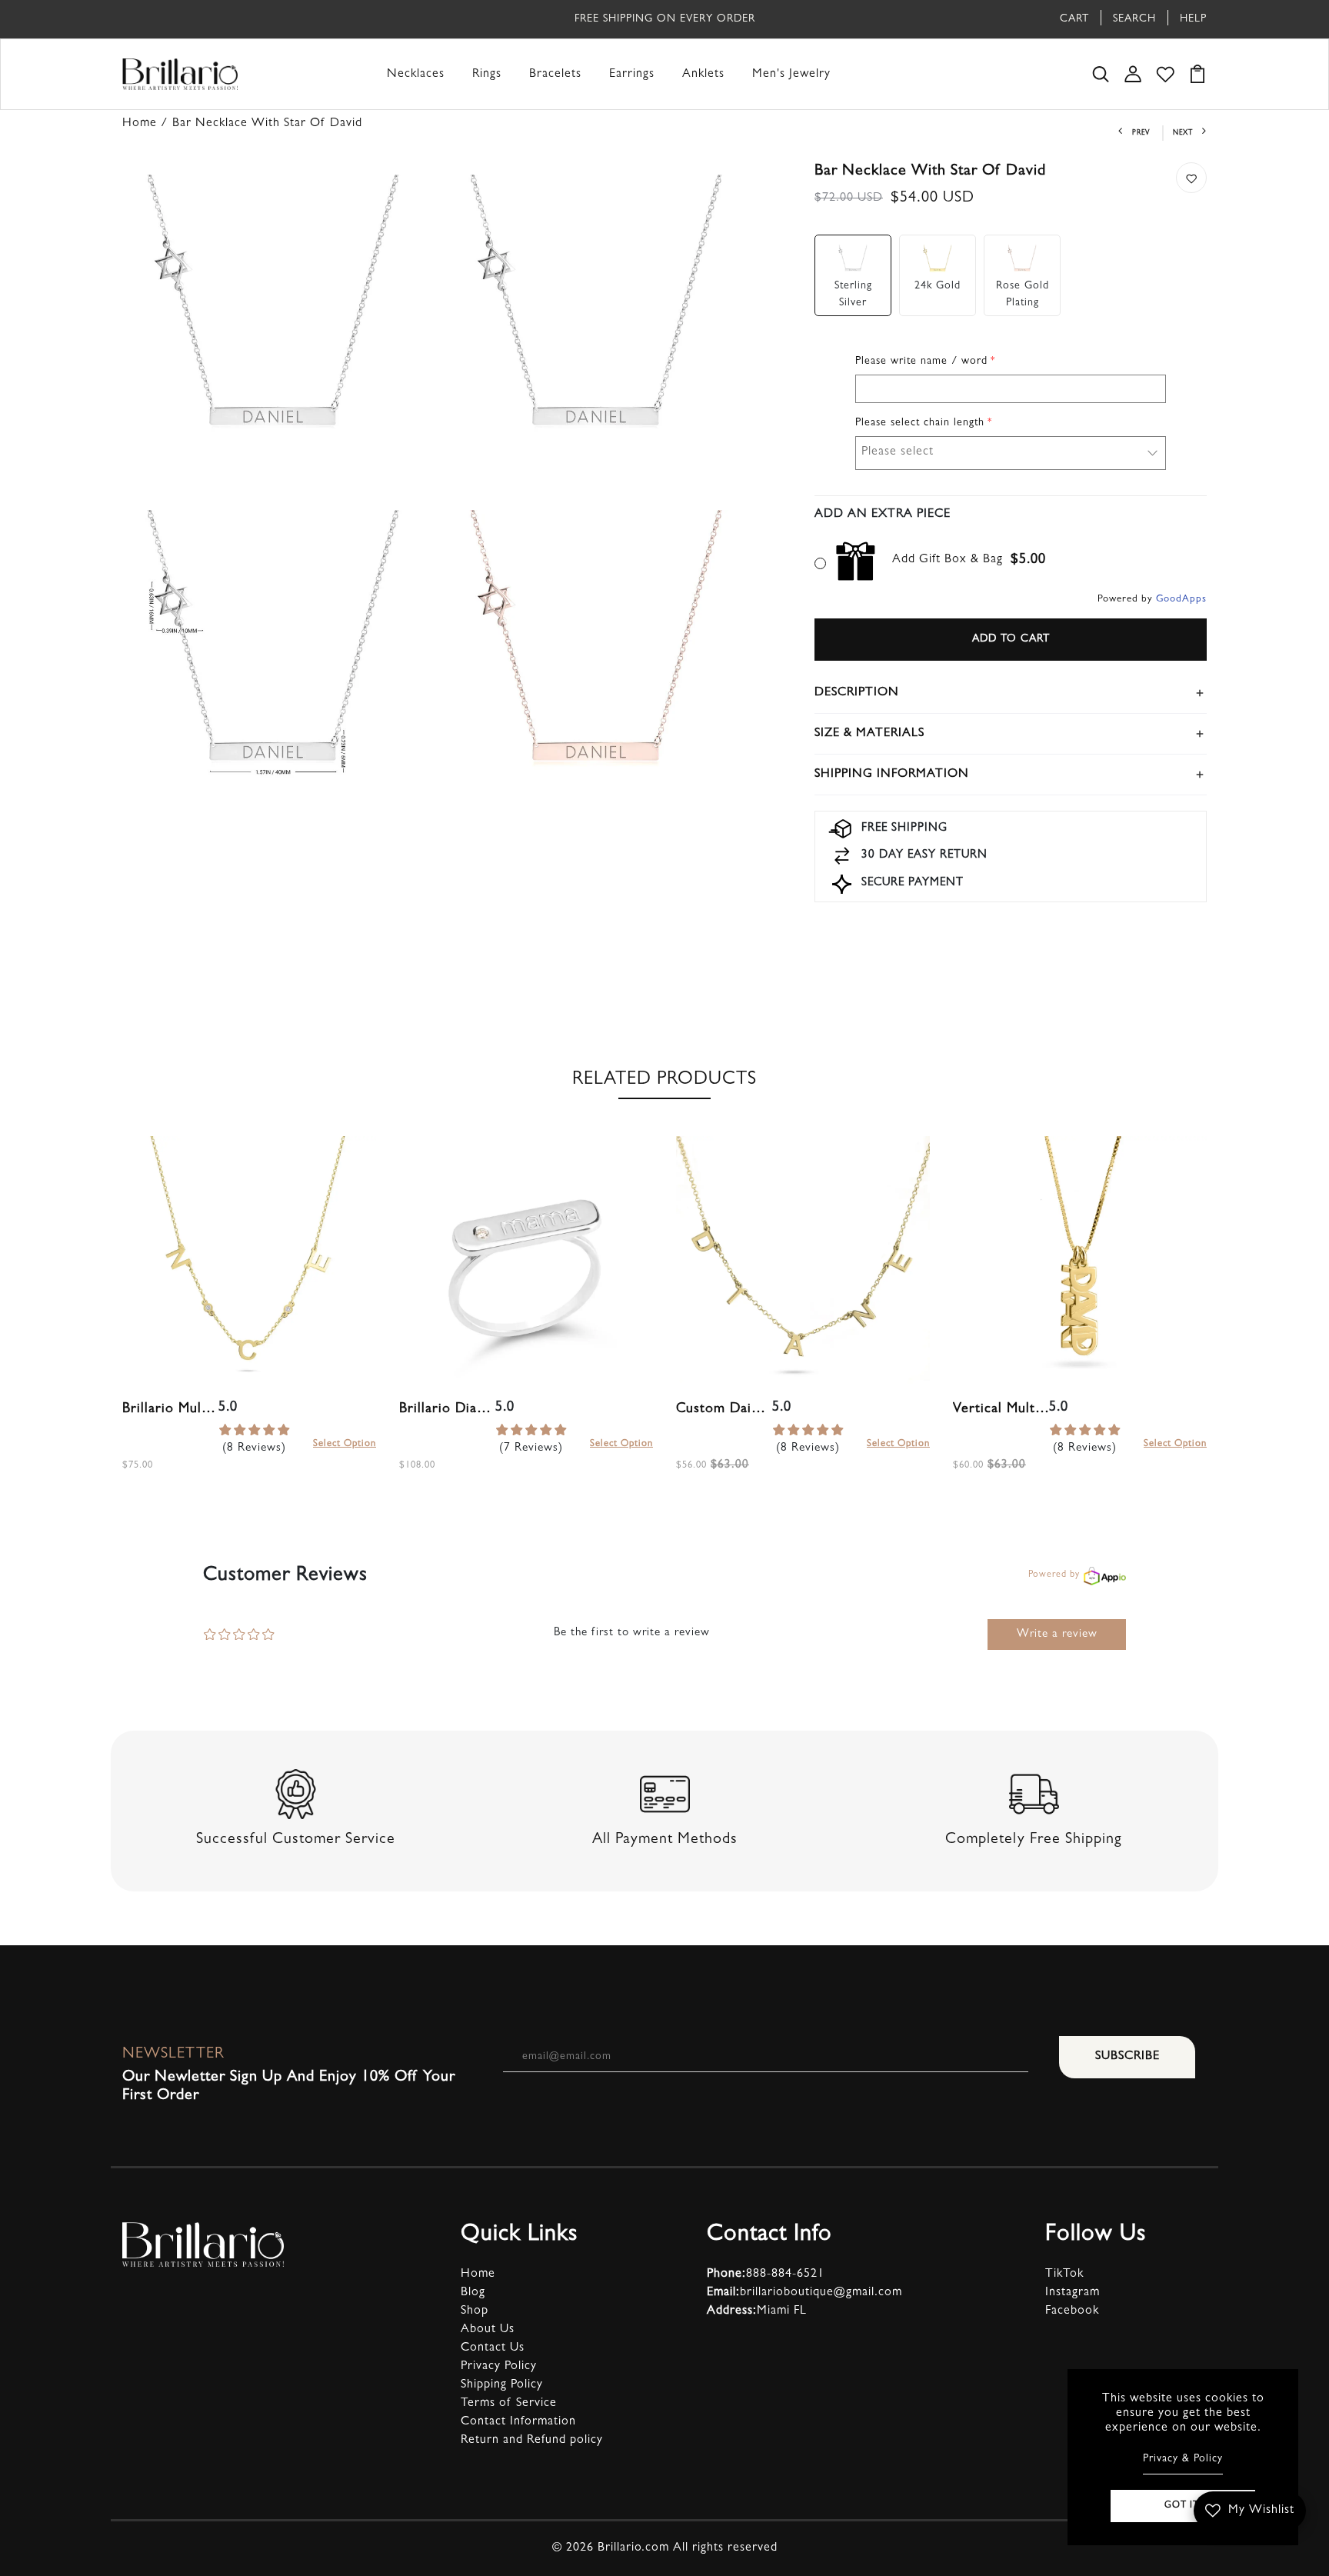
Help (1193, 19)
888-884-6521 (766, 2274)
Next (1183, 133)
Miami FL (757, 2311)
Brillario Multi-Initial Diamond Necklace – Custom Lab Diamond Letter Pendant (170, 1410)
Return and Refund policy (532, 2441)
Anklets (703, 75)
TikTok (1064, 2274)
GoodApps (1181, 600)
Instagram (1073, 2293)
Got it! (1183, 2506)
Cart (1074, 19)
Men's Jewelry (791, 75)
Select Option (345, 1444)
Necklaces (416, 75)
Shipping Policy (502, 2385)
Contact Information (518, 2422)
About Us (488, 2330)
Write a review (1057, 1635)
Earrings (632, 75)
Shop (475, 2311)
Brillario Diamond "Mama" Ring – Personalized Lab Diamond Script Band (447, 1410)
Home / (147, 124)
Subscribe (1127, 2057)
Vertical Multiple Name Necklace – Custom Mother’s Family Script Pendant (1001, 1410)
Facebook (1072, 2311)
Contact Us (493, 2348)
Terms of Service (509, 2404)
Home (478, 2274)
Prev (1141, 133)
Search (1134, 19)
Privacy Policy (499, 2367)
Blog (473, 2293)
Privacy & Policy (1183, 2459)
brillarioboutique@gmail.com (804, 2293)
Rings (487, 75)
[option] (249, 1322)
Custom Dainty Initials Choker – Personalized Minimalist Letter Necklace (724, 1410)
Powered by (1054, 1575)
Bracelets (555, 75)
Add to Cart (1011, 639)
